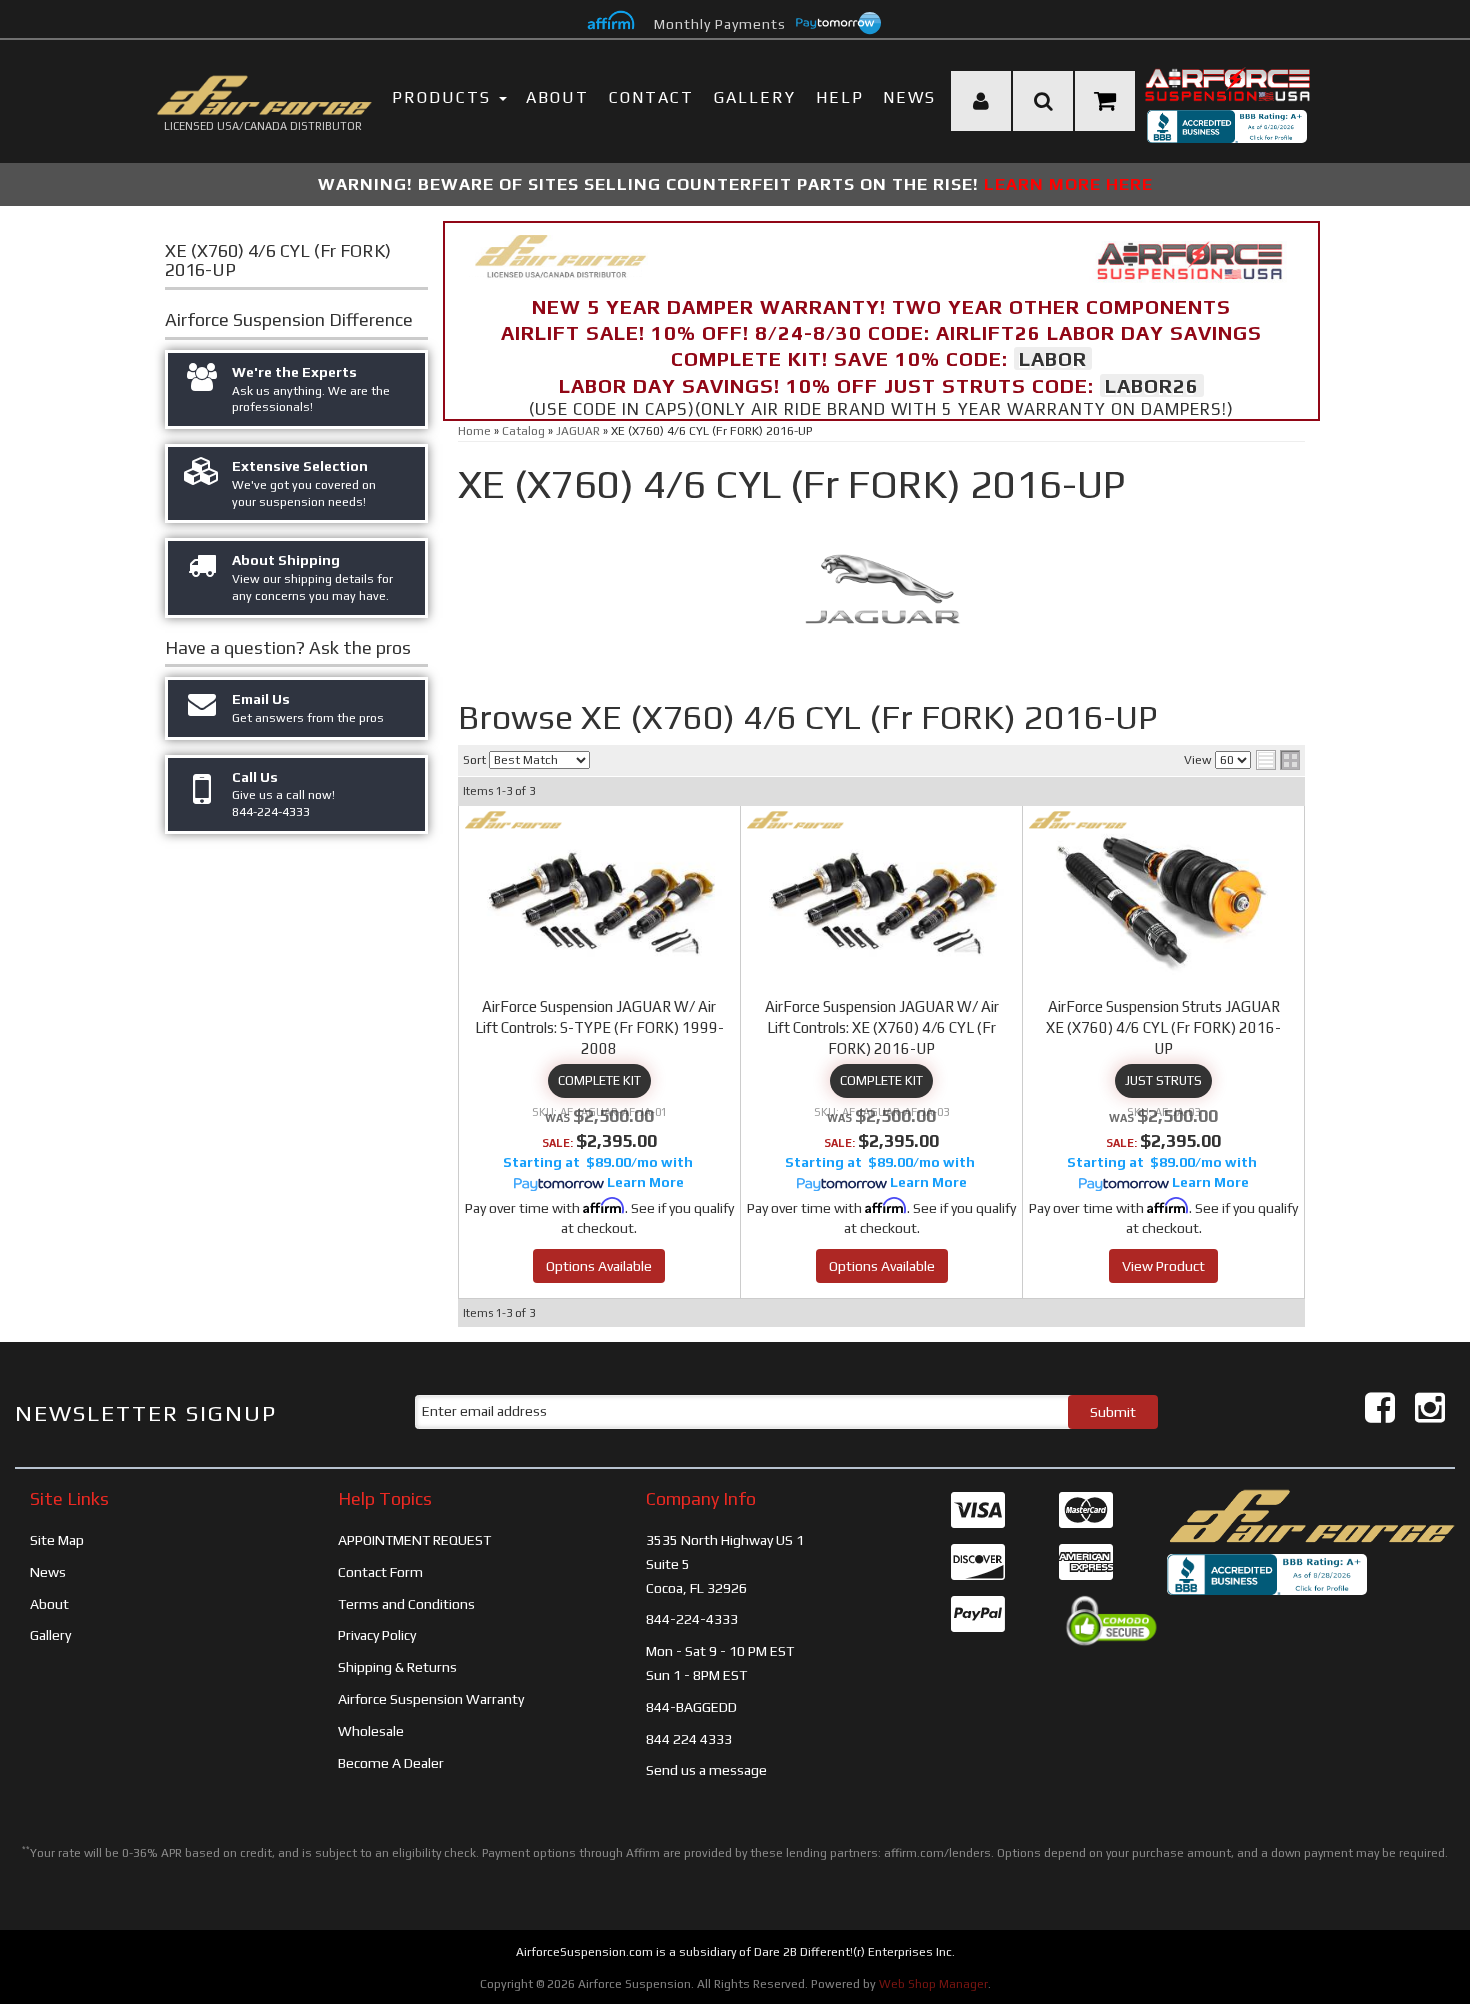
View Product (1163, 1266)
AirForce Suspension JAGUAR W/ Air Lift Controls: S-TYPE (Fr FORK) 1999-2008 (599, 1027)
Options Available (599, 1266)
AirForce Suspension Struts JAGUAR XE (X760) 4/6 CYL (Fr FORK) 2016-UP (1163, 1027)
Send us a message (706, 1770)
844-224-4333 (692, 1619)
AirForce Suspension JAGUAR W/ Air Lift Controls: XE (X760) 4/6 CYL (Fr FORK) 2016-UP (882, 1027)
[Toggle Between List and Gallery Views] (1278, 760)
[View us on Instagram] (1430, 1407)
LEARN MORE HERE (1068, 184)
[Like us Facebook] (1380, 1407)
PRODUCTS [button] (444, 97)
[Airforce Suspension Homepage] (1311, 1515)
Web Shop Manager (933, 1984)
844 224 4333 (689, 1739)
